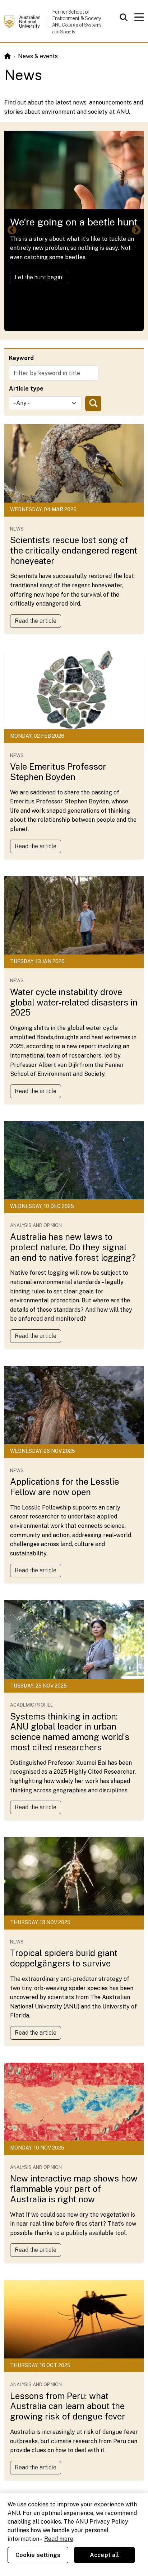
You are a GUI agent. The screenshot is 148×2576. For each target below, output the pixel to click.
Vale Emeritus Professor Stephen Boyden (58, 772)
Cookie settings (38, 2555)
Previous (12, 230)
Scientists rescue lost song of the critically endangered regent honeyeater (74, 550)
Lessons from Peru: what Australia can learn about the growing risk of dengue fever (68, 2406)
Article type (26, 389)
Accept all (105, 2555)
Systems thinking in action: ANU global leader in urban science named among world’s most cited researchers (70, 1732)
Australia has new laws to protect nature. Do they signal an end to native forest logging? (73, 1247)
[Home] (8, 56)
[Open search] (124, 17)
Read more (59, 2539)
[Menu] (139, 19)
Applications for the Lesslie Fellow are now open (64, 1487)
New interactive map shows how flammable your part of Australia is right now (74, 2189)
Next (136, 230)
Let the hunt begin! (39, 277)
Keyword (21, 358)
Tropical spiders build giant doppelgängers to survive (64, 1958)
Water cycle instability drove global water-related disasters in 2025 (74, 1002)
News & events (38, 56)
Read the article (36, 621)
